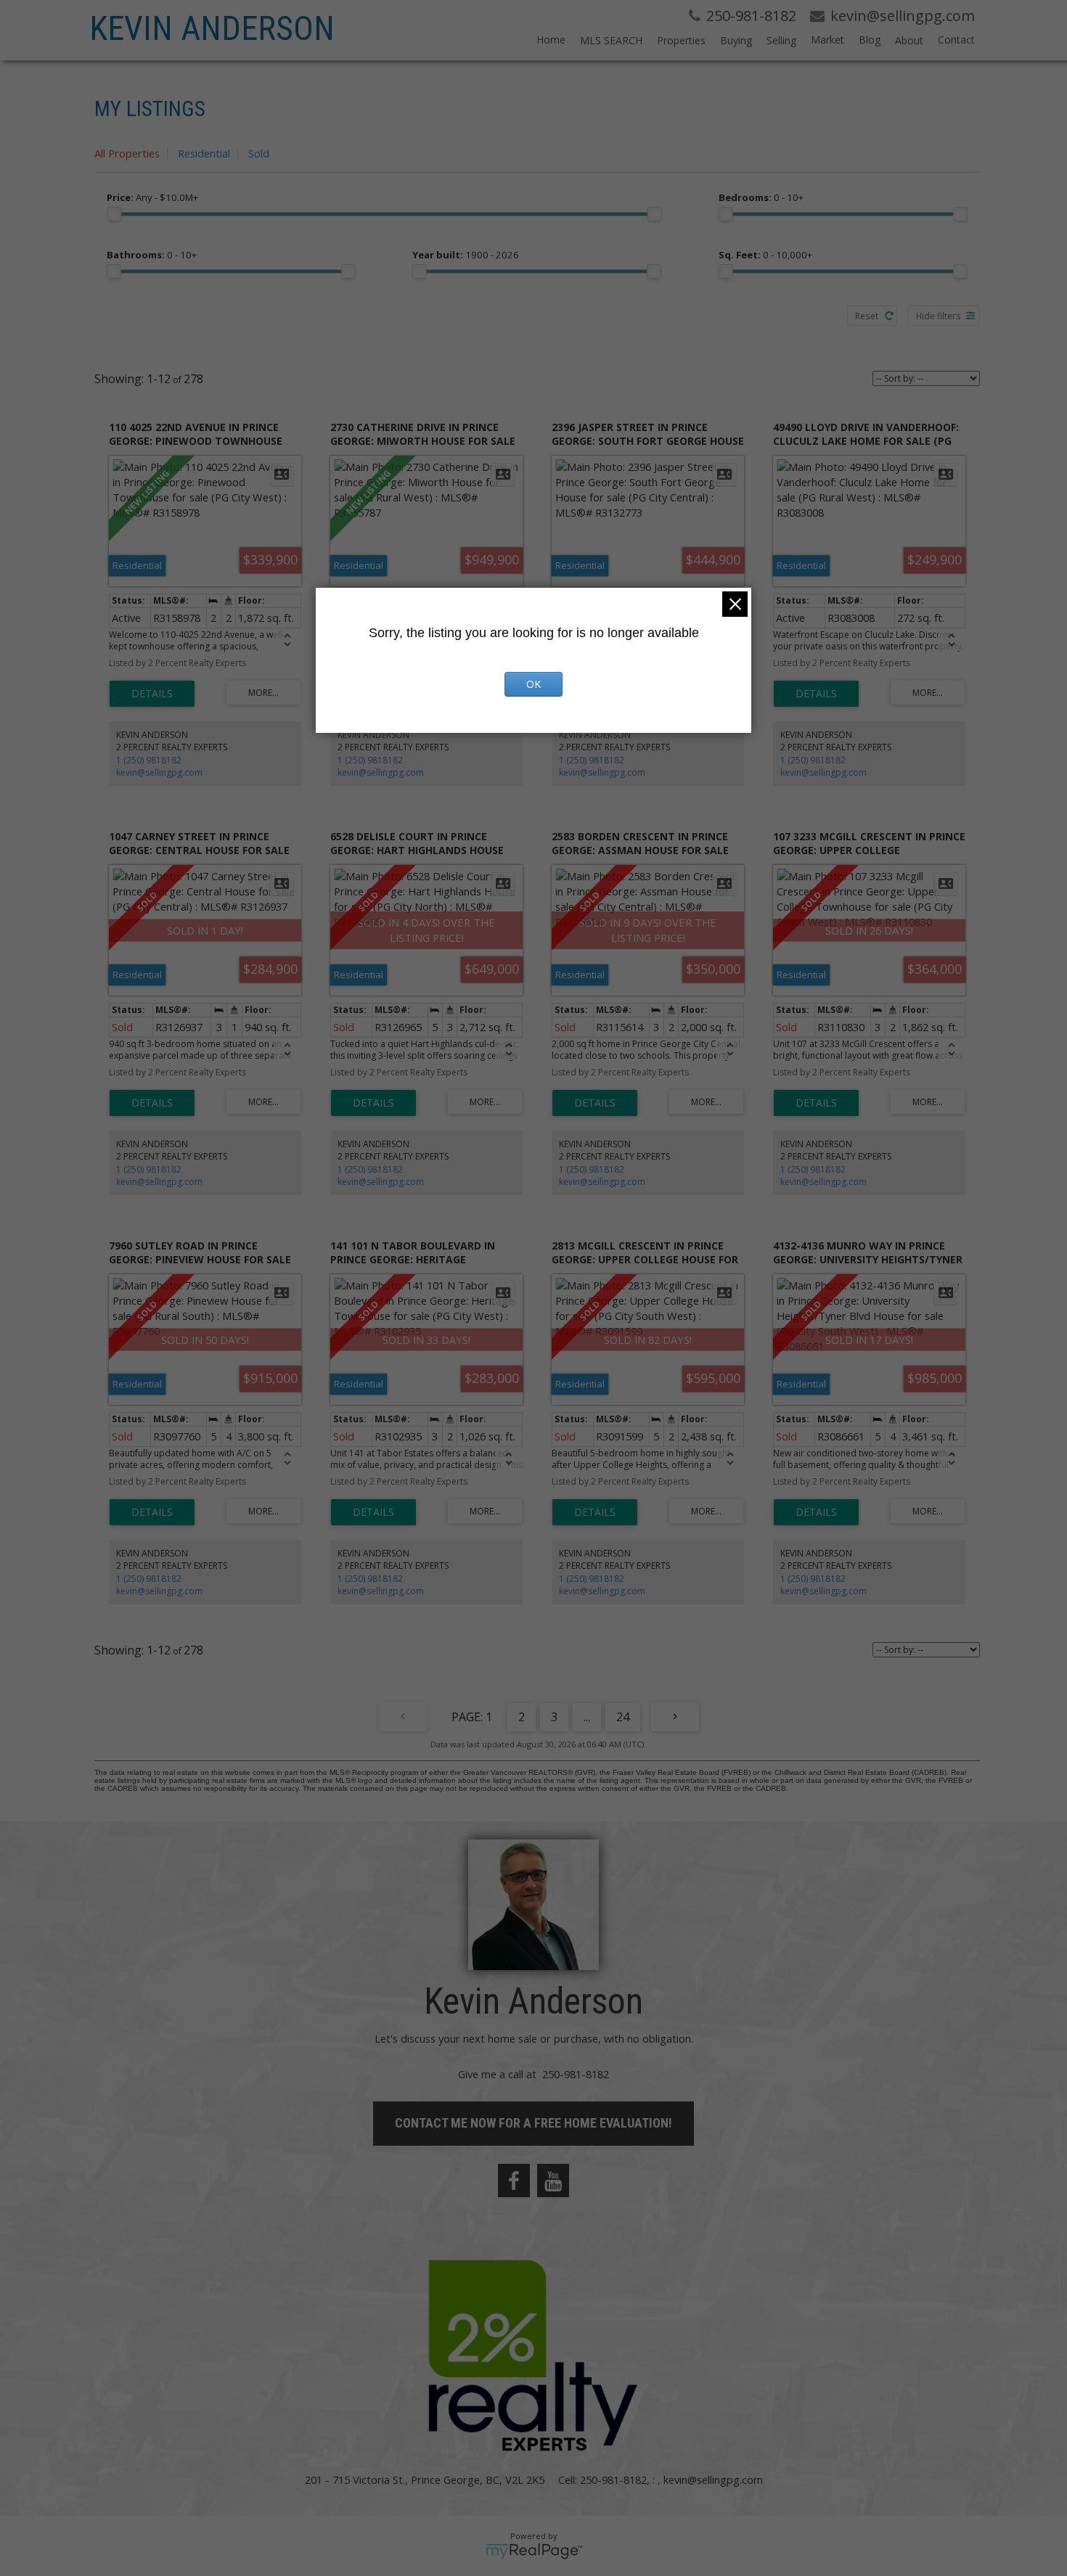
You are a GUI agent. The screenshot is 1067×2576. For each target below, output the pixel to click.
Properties (681, 40)
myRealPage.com (534, 2551)
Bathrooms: (152, 255)
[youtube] (553, 2181)
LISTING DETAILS (152, 694)
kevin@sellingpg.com (159, 772)
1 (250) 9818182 (149, 760)
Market (827, 40)
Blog (870, 40)
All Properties (127, 153)
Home (551, 40)
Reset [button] (867, 316)
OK (533, 684)
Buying (736, 40)
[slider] (114, 214)
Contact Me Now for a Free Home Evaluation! (533, 2123)
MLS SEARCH (611, 40)
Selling (781, 40)
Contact (956, 40)
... (587, 1717)
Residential (204, 153)
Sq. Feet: (765, 255)
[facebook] (514, 2181)
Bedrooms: (761, 197)
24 (623, 1717)
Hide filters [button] (939, 316)
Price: (152, 197)
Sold (259, 153)
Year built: (466, 255)
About (909, 40)
